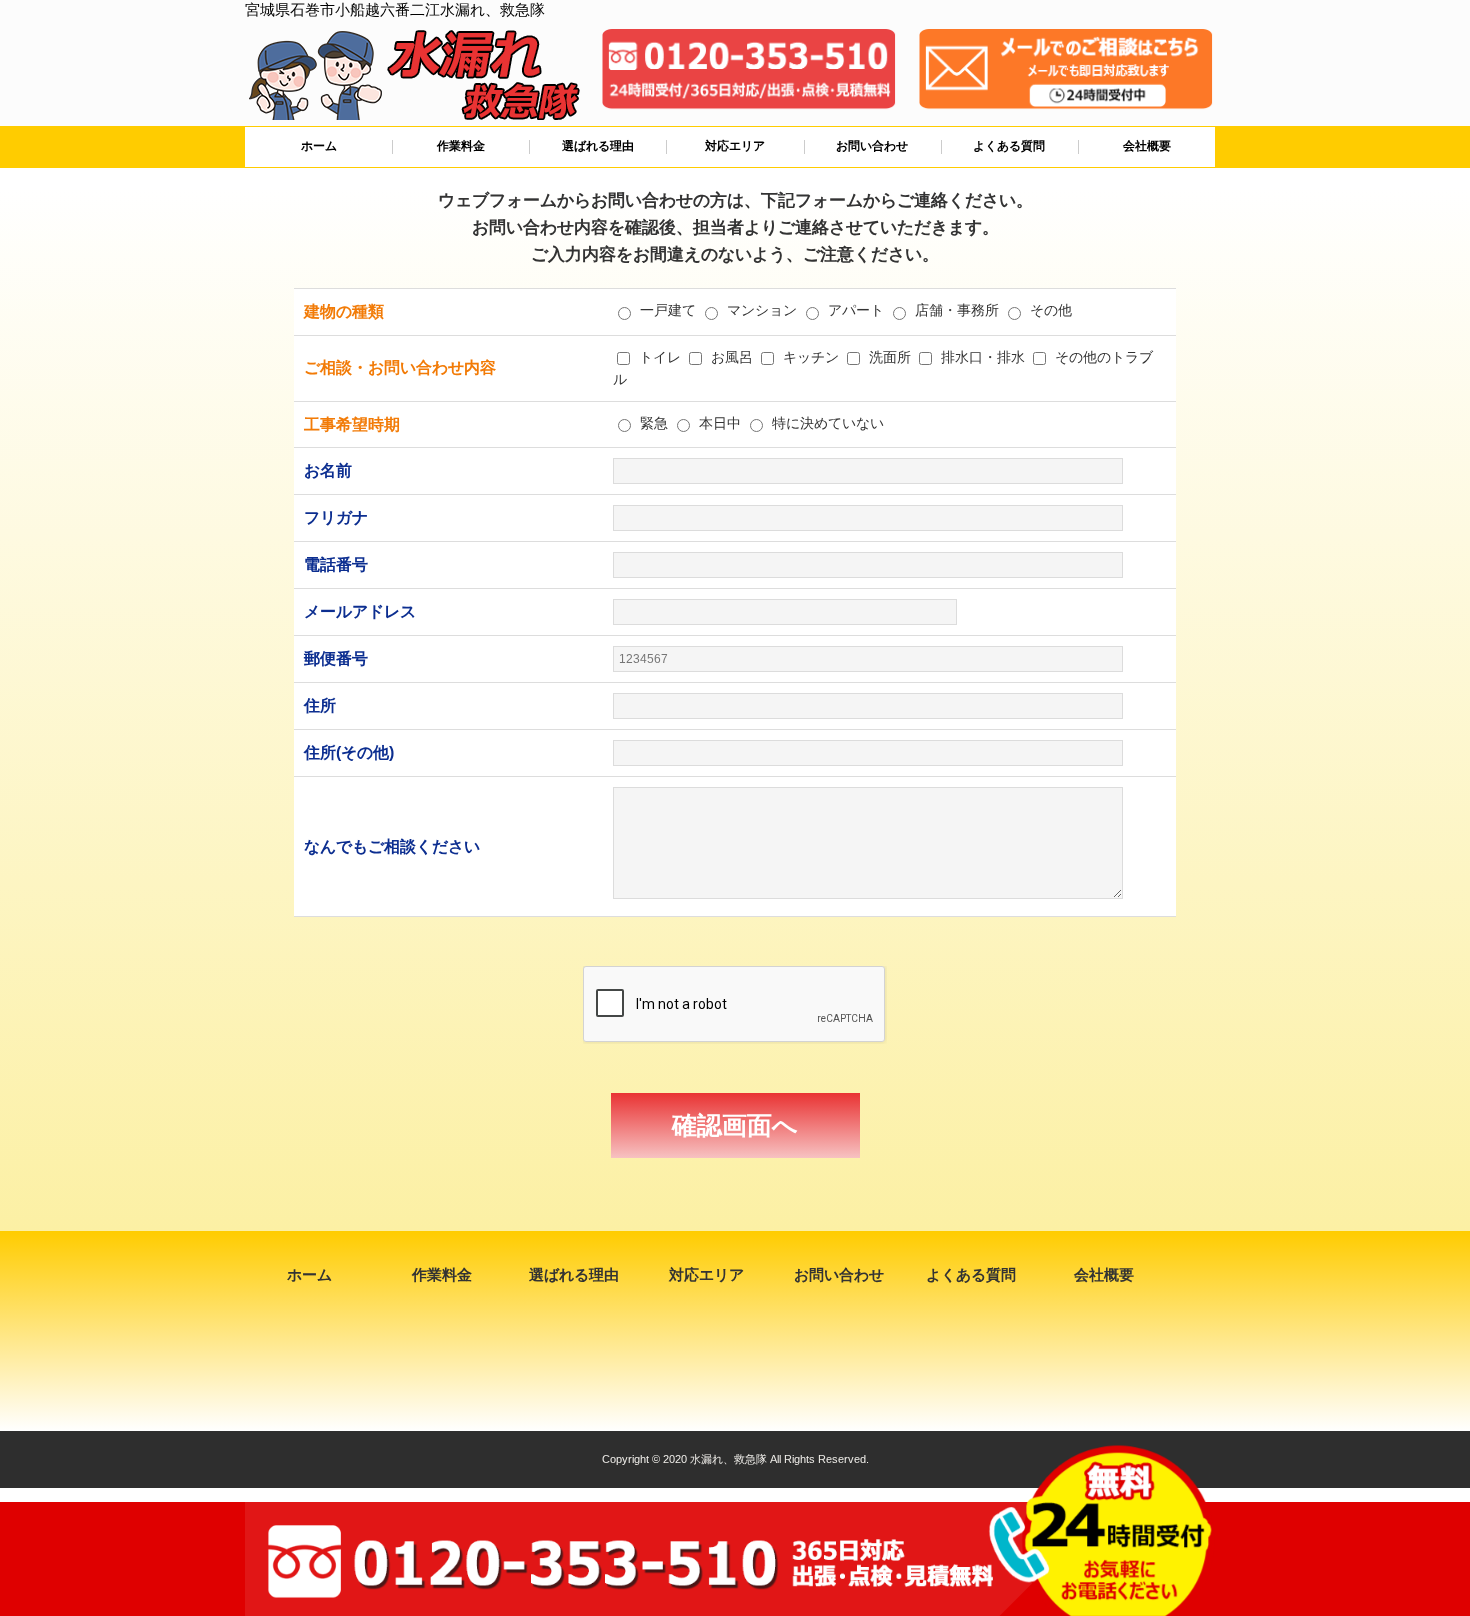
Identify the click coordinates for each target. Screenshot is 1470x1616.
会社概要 (1147, 146)
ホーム (319, 146)
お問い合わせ (872, 146)
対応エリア (735, 146)
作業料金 (461, 146)
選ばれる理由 (598, 146)
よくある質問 (1009, 146)
